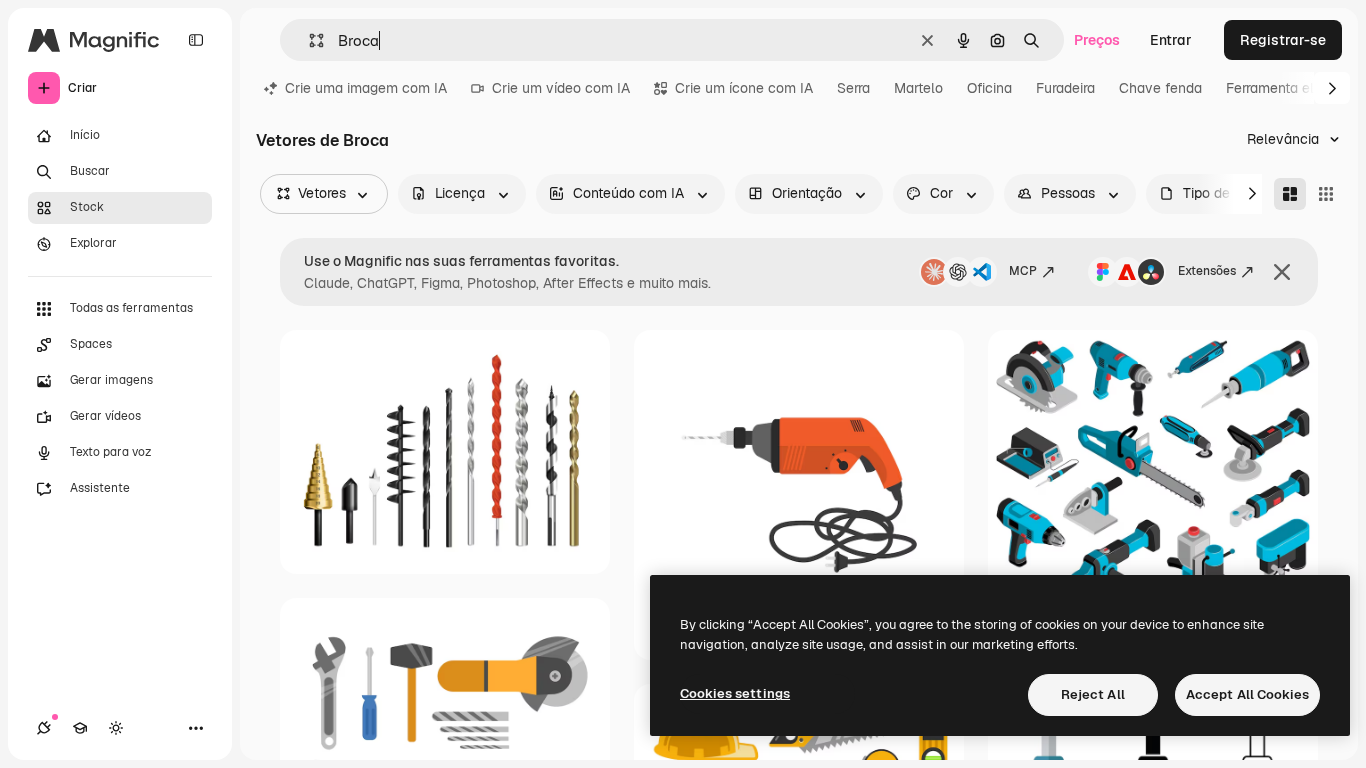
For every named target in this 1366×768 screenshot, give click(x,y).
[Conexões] (44, 728)
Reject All (1093, 694)
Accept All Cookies (1247, 694)
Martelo (918, 88)
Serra (853, 88)
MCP (1023, 271)
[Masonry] (1290, 194)
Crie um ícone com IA (744, 88)
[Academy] (80, 728)
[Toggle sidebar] (196, 40)
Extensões (1207, 271)
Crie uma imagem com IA (366, 88)
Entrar (1171, 40)
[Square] (1326, 194)
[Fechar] (1282, 272)
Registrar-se (1283, 40)
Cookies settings (735, 693)
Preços (1097, 40)
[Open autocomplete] (308, 40)
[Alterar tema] (116, 728)
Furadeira (1065, 88)
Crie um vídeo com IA (561, 88)
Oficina (989, 88)
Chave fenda (1160, 88)
